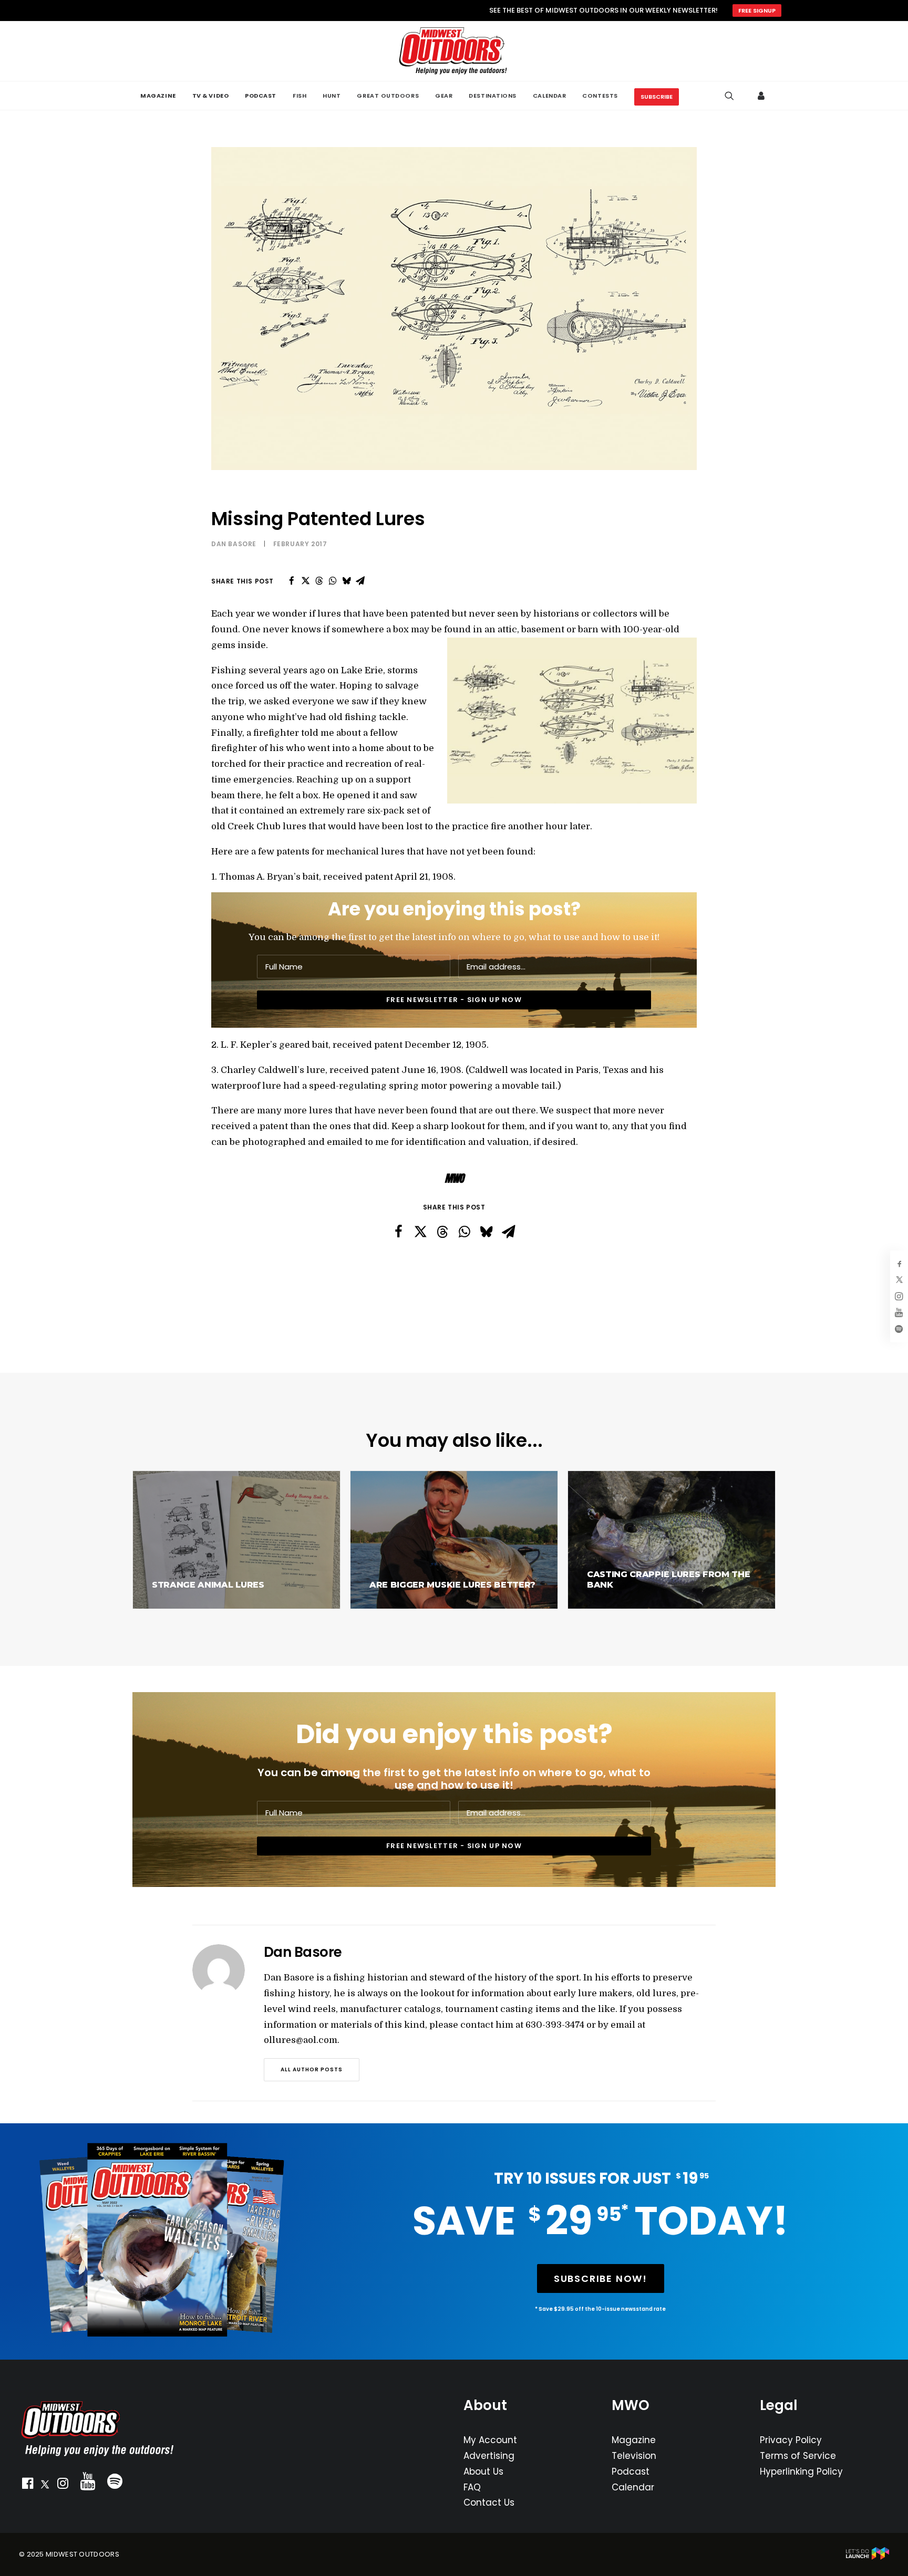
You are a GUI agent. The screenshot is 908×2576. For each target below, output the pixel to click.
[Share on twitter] (305, 581)
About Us (483, 2471)
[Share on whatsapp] (333, 581)
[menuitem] (158, 96)
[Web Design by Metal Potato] (868, 2557)
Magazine (634, 2440)
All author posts (312, 2069)
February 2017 (300, 544)
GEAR (444, 96)
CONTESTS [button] (600, 96)
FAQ (472, 2487)
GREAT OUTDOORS (388, 96)
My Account (490, 2440)
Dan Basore (234, 544)
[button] (27, 2486)
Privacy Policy (791, 2440)
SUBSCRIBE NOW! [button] (601, 2278)
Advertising (489, 2456)
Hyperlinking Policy (801, 2471)
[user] (762, 96)
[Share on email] (360, 581)
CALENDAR (549, 96)
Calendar (633, 2487)
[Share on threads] (319, 581)
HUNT (332, 96)
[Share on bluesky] (346, 581)
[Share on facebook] (292, 581)
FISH (300, 96)
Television (634, 2456)
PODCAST (261, 96)
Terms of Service (798, 2456)
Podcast (631, 2471)
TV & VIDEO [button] (211, 96)
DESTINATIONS (493, 96)
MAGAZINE (158, 96)
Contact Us (489, 2502)
